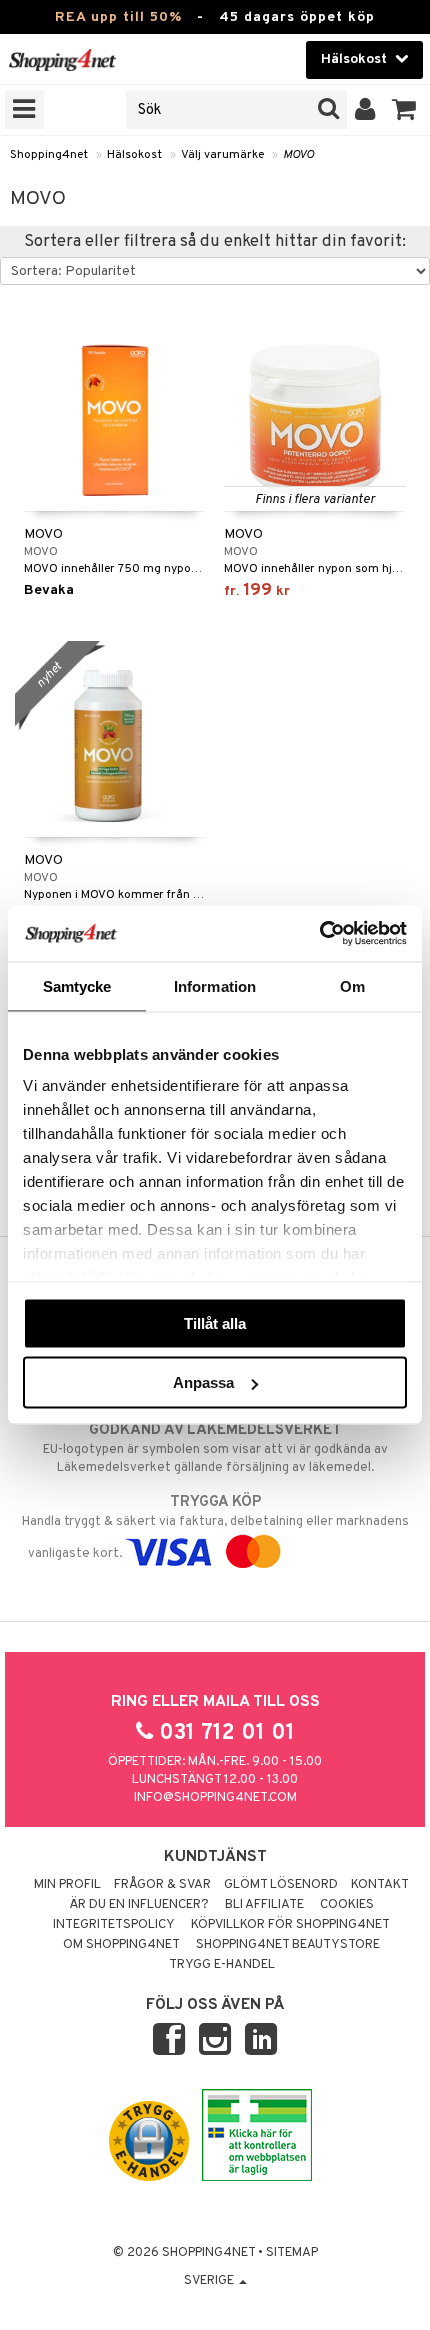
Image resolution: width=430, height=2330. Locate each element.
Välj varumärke (222, 155)
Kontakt (380, 1885)
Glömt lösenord (281, 1885)
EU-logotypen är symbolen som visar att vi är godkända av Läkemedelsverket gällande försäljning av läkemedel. (215, 1448)
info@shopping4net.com (215, 1798)
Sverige (210, 2281)
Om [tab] (352, 985)
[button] (404, 110)
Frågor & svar (162, 1885)
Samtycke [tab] (77, 985)
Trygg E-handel (222, 1965)
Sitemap (292, 2253)
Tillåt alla (215, 1322)
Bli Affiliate (264, 1905)
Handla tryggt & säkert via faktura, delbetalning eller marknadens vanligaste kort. (215, 1527)
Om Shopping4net (121, 1945)
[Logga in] (365, 110)
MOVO (298, 155)
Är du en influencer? (139, 1905)
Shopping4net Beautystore (288, 1945)
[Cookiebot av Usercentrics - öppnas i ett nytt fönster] (319, 934)
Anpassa (203, 1382)
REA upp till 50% (118, 17)
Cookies (347, 1905)
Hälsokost (134, 155)
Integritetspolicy (114, 1925)
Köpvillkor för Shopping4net (290, 1925)
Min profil (67, 1885)
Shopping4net (49, 155)
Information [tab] (215, 985)
